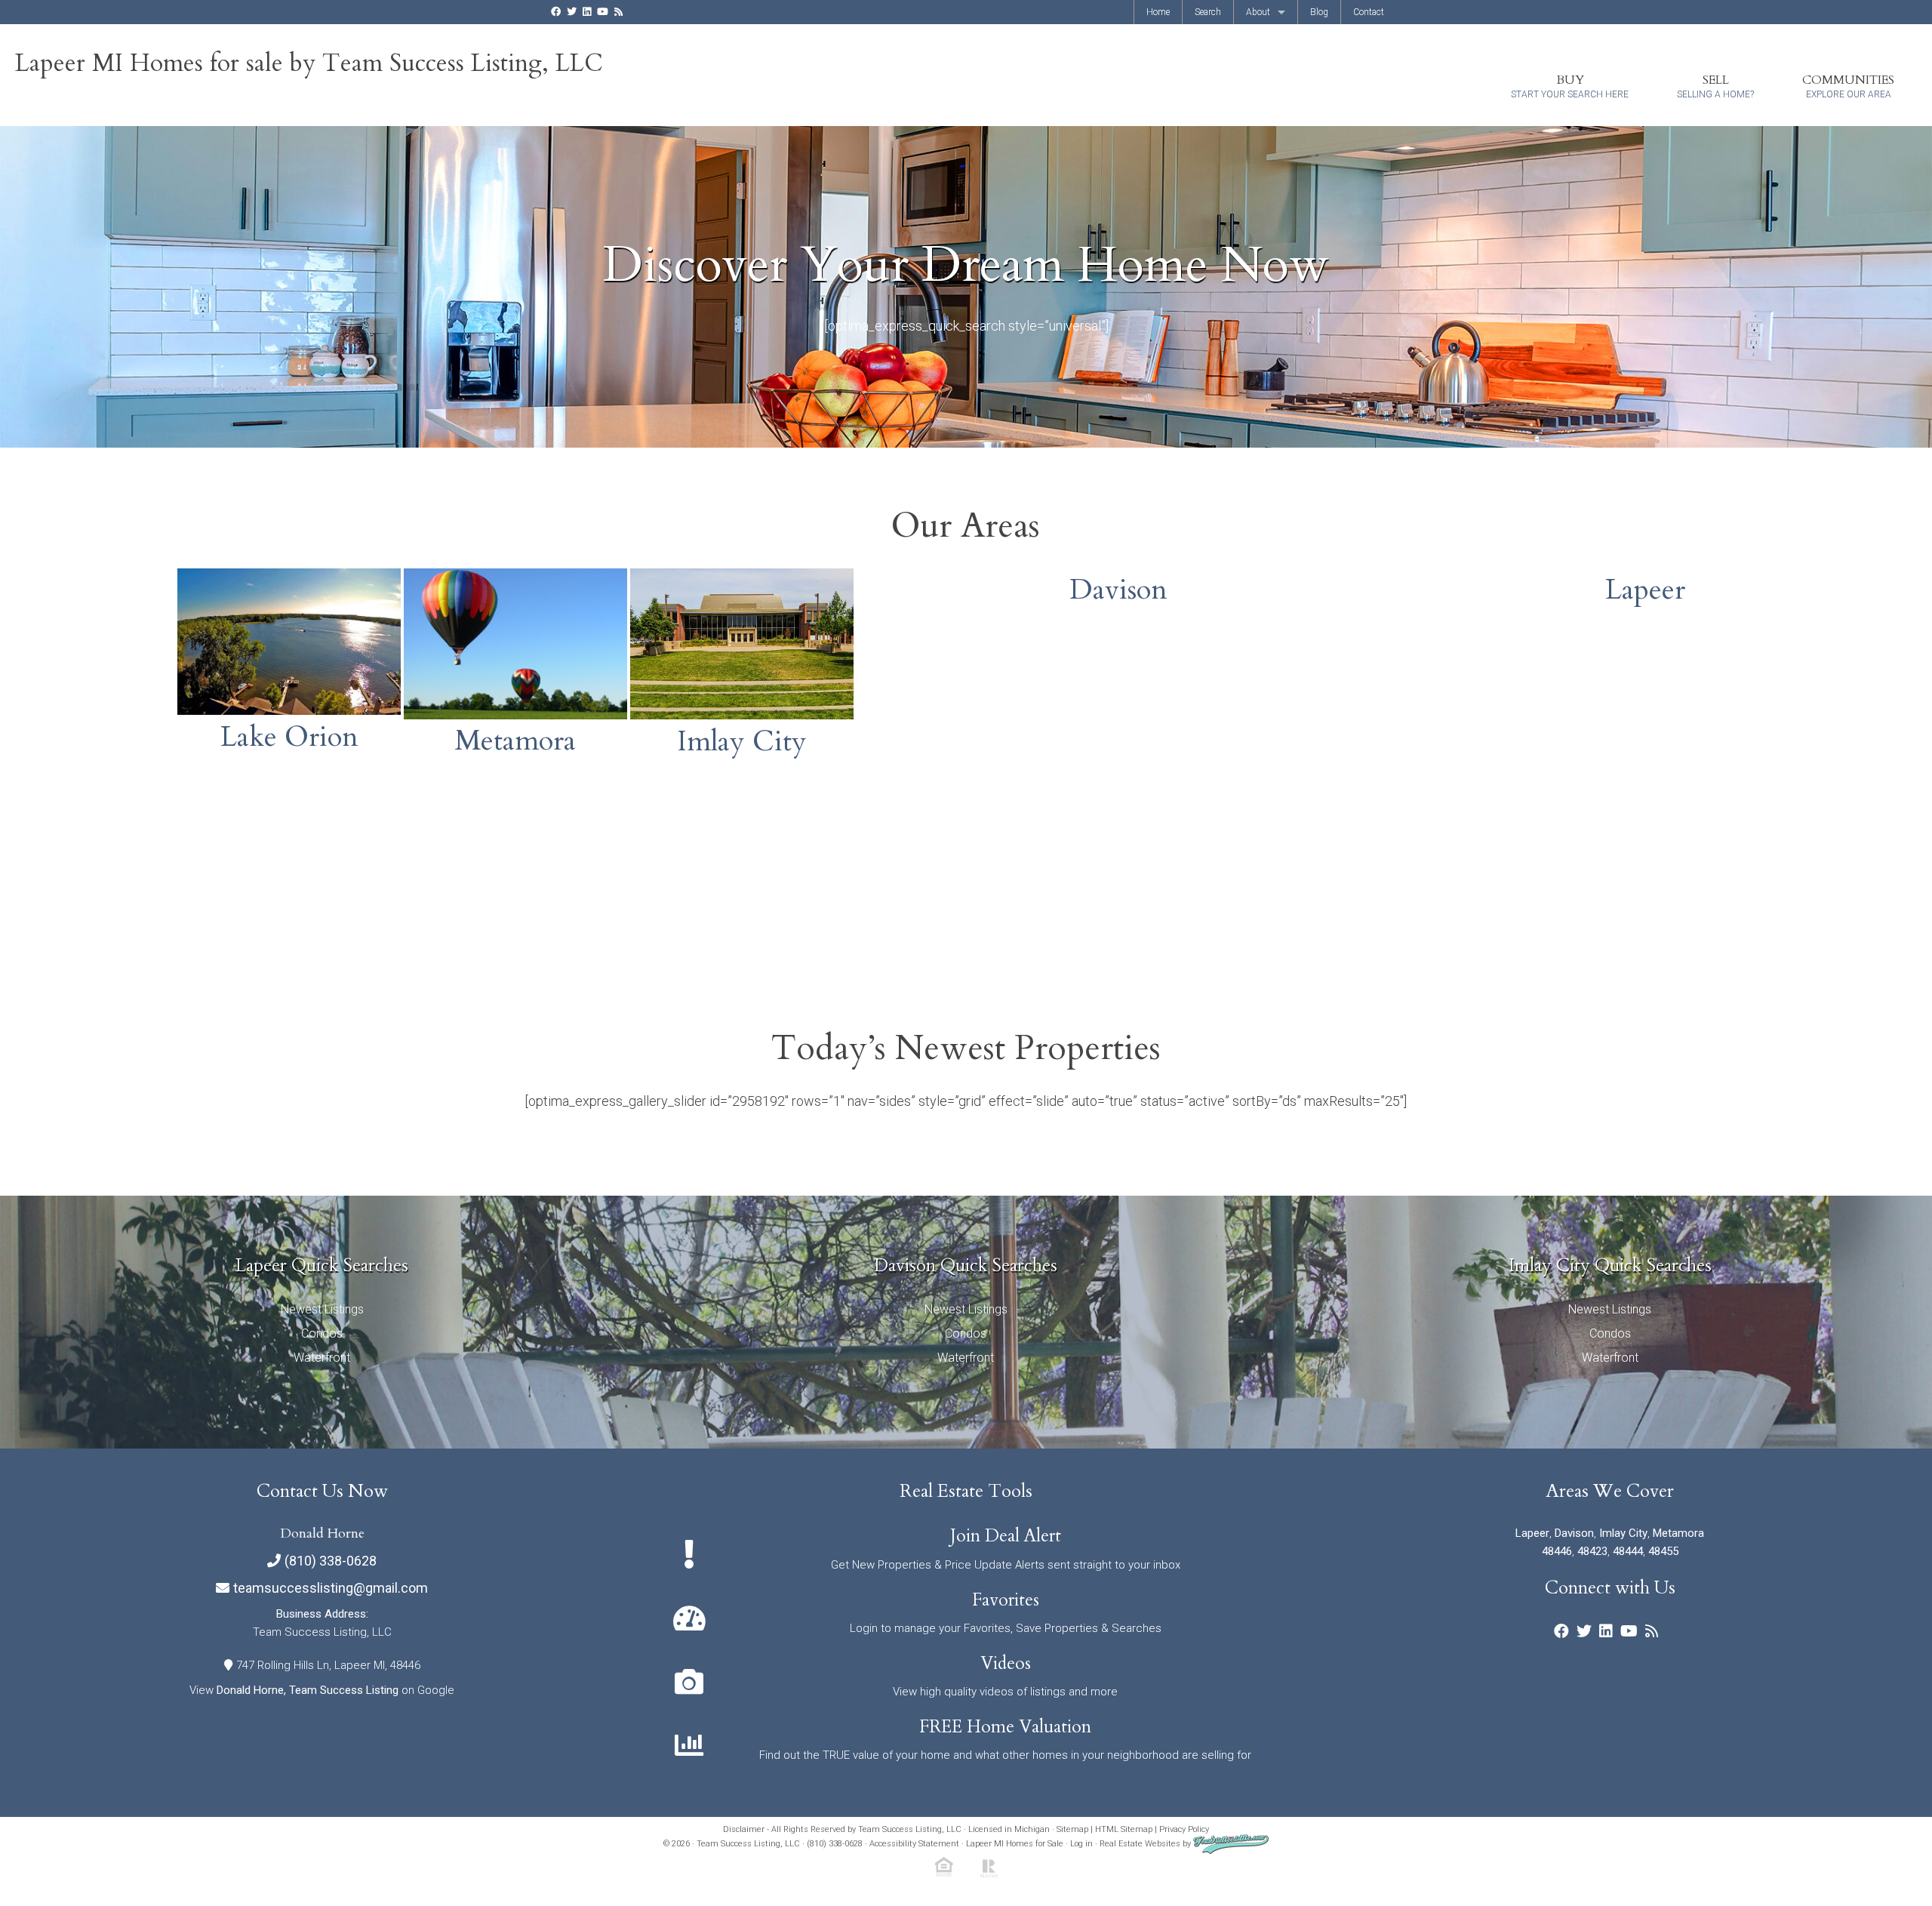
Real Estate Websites (1140, 1844)
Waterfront (322, 1358)
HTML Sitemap (1124, 1829)
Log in (1081, 1844)
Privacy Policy (1184, 1829)
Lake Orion (289, 737)
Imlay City (742, 741)
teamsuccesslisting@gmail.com (331, 1588)
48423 (1592, 1551)
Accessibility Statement (914, 1844)
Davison (1118, 590)
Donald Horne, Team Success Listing (308, 1690)
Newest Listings (322, 1309)
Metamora (515, 741)
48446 (1557, 1551)
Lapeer (1645, 590)
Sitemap (1072, 1829)
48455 (1663, 1551)
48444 (1628, 1551)
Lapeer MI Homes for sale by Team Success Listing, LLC (309, 63)
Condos (322, 1333)
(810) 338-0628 (331, 1561)
